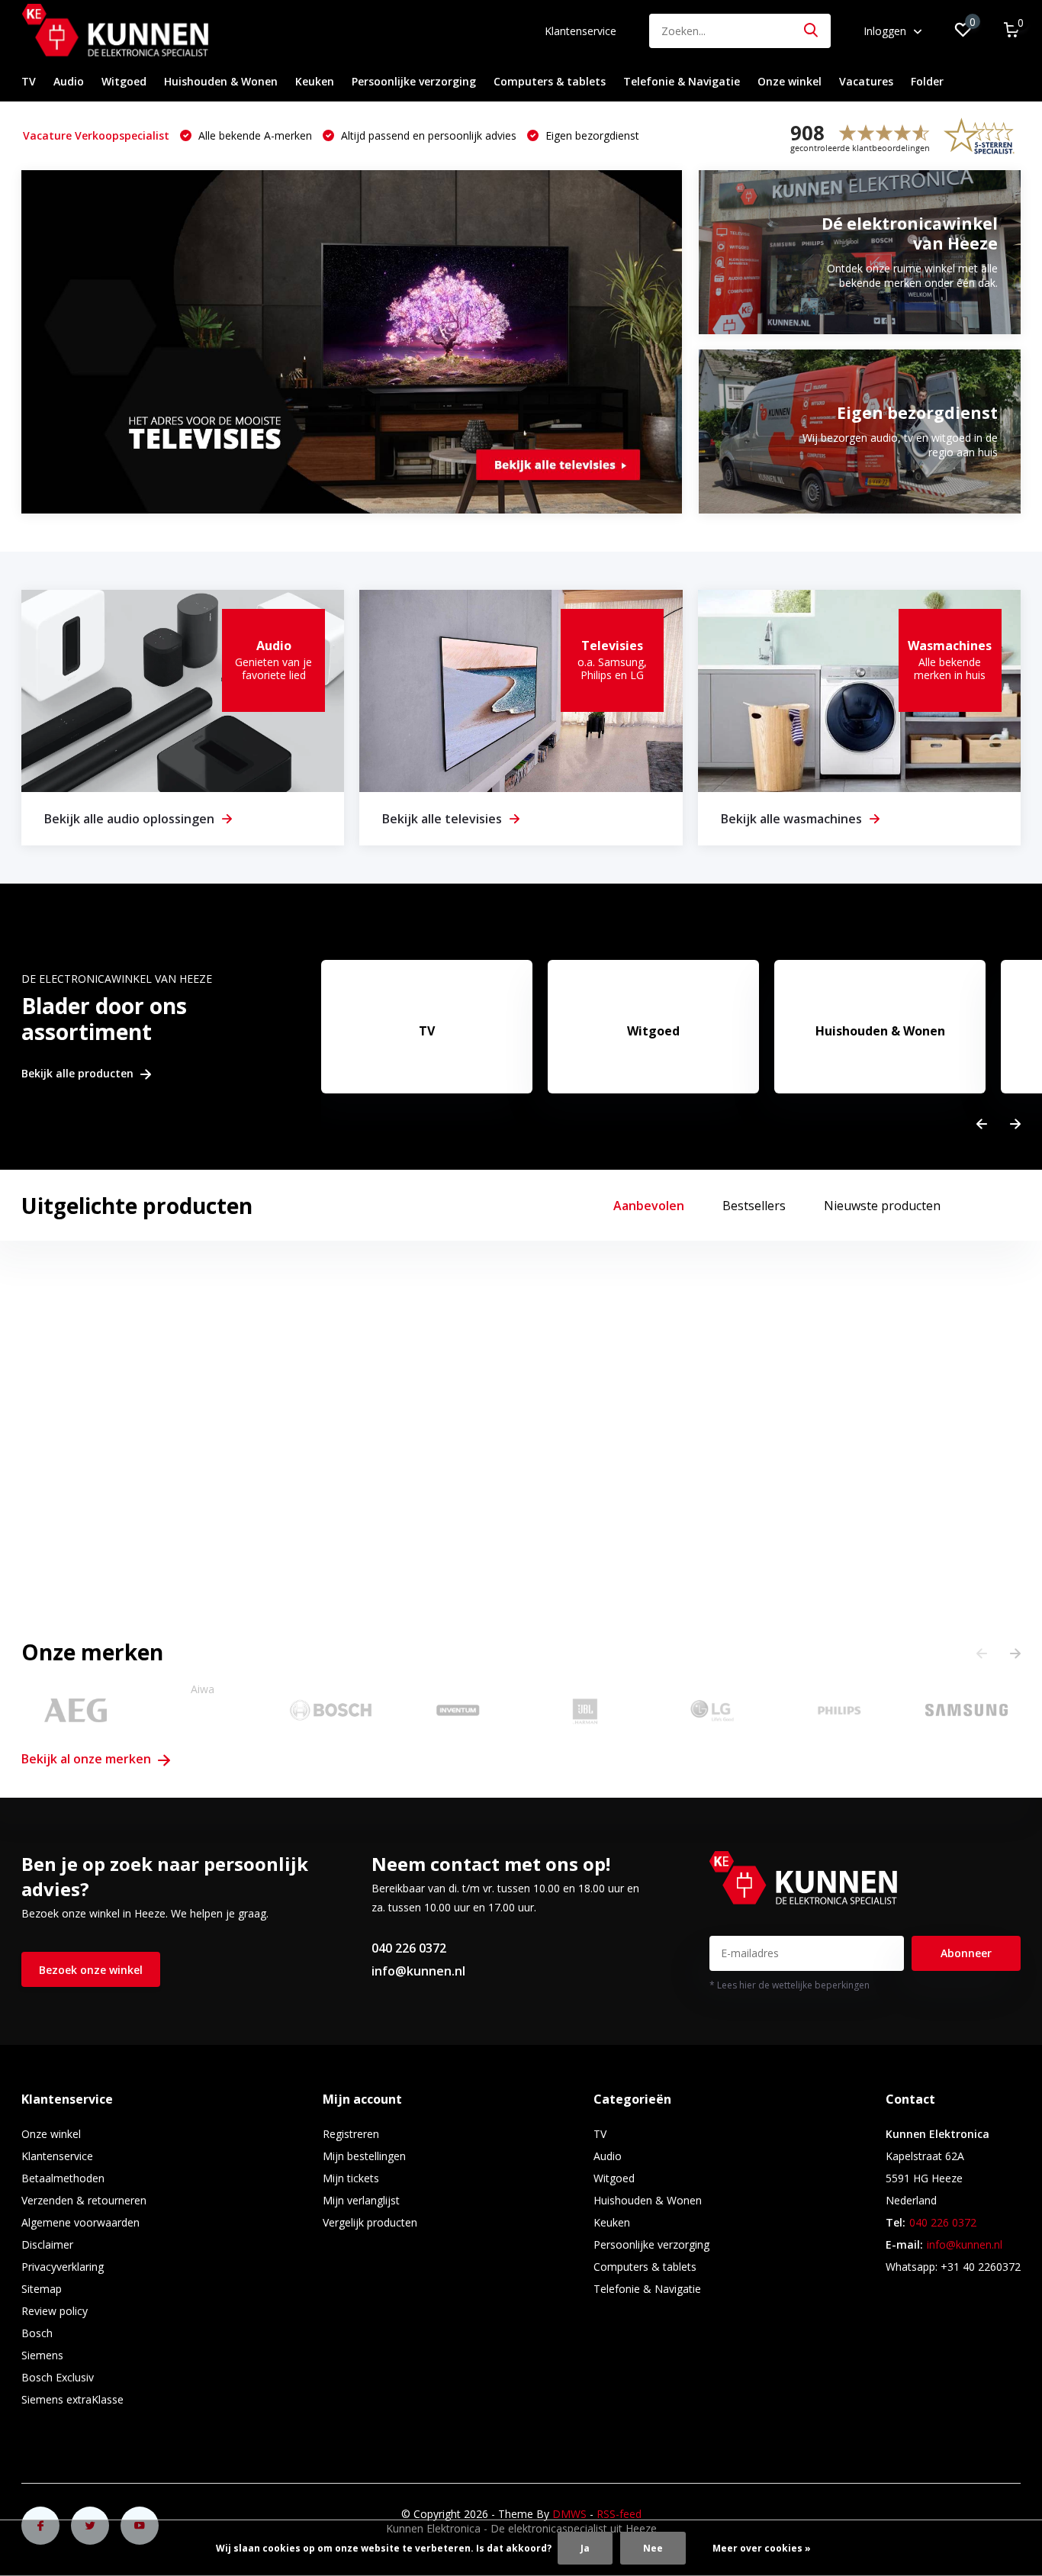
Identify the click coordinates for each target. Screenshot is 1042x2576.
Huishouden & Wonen (221, 81)
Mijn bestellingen (364, 2156)
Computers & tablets (550, 81)
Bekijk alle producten (79, 1074)
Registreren (351, 2134)
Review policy (55, 2311)
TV (29, 81)
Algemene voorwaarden (80, 2222)
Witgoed (124, 81)
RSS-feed (619, 2514)
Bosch (37, 2333)
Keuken (315, 81)
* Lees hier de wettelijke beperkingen (790, 1985)
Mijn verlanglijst (361, 2200)
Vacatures (866, 81)
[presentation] (982, 1124)
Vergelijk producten (370, 2222)
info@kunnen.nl (418, 1971)
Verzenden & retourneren (84, 2200)
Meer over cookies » (762, 2548)
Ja (585, 2548)
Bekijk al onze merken (88, 1759)
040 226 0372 (409, 1948)
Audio (69, 81)
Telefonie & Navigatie (682, 81)
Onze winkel (790, 81)
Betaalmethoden (63, 2178)
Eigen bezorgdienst (591, 135)
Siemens (42, 2355)
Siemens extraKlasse (72, 2399)
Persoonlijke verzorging (414, 81)
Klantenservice (580, 31)
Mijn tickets (351, 2178)
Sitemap (42, 2289)
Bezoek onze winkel (91, 1970)
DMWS (569, 2514)
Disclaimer (47, 2244)
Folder (927, 81)
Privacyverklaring (63, 2267)
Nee (653, 2548)
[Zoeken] (812, 31)
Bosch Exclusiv (58, 2377)
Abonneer (966, 1953)
